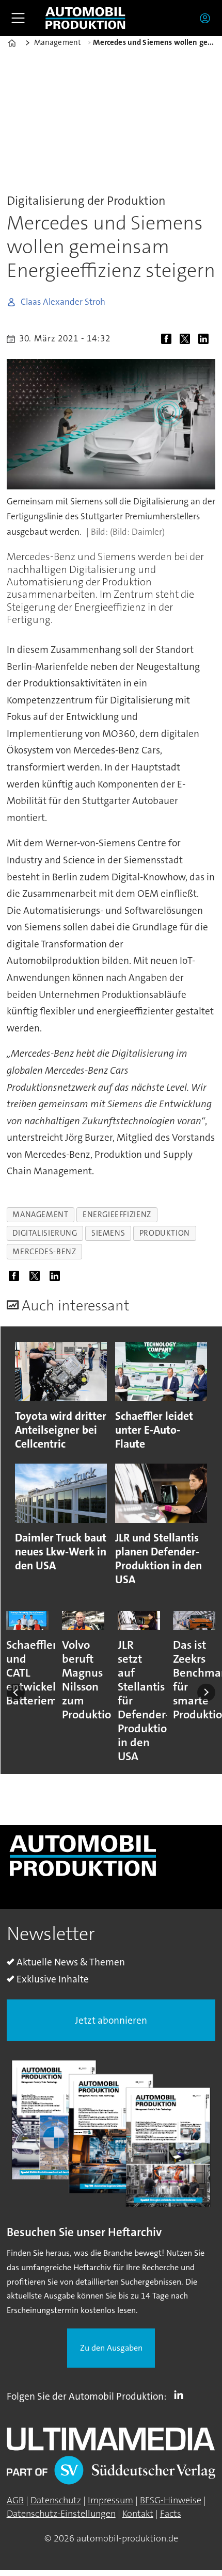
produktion (165, 1233)
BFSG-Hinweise (171, 2500)
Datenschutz (56, 2500)
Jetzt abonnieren (111, 2020)
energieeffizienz (117, 1215)
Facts (171, 2514)
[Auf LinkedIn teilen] (206, 340)
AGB (15, 2500)
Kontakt (138, 2514)
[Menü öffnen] (18, 18)
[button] (16, 1692)
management (40, 1215)
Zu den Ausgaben (111, 2348)
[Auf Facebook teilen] (169, 340)
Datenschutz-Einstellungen (61, 2514)
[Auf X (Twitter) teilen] (187, 340)
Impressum (110, 2500)
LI (181, 2394)
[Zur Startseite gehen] (85, 18)
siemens (108, 1233)
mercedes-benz (44, 1252)
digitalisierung (45, 1233)
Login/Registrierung (208, 18)
